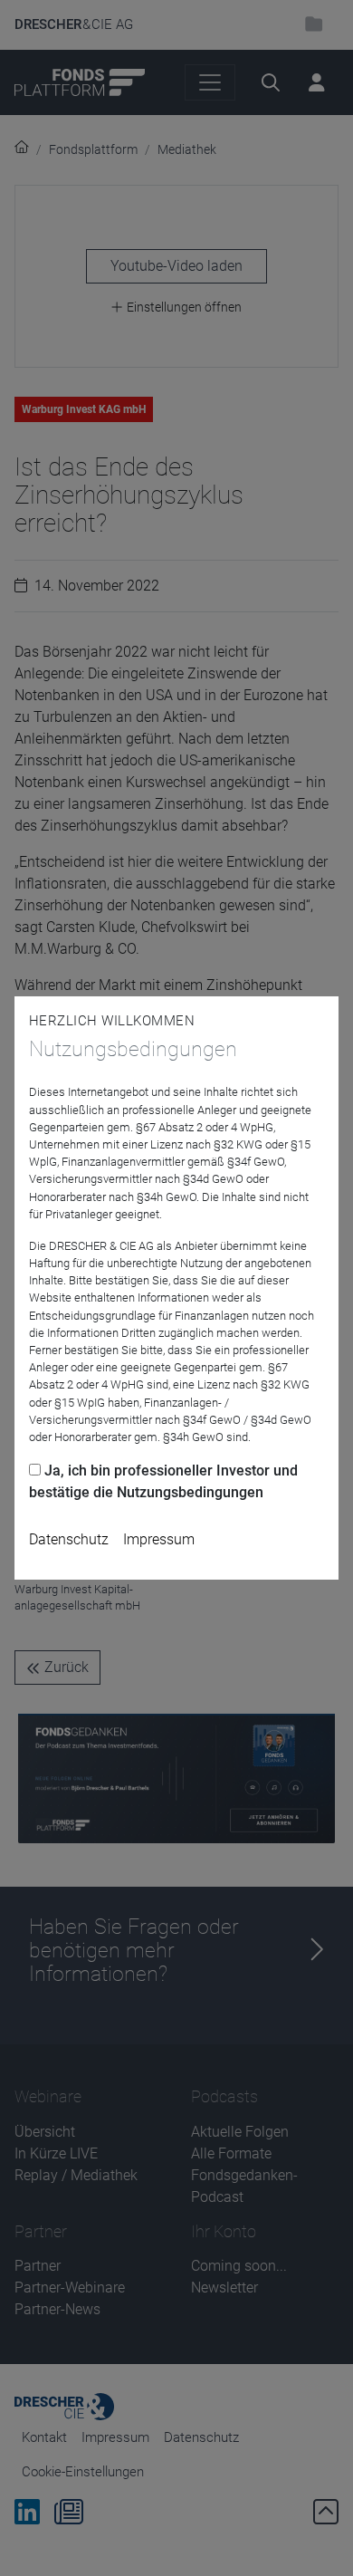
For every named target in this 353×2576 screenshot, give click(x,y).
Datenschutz (69, 1539)
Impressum (159, 1539)
